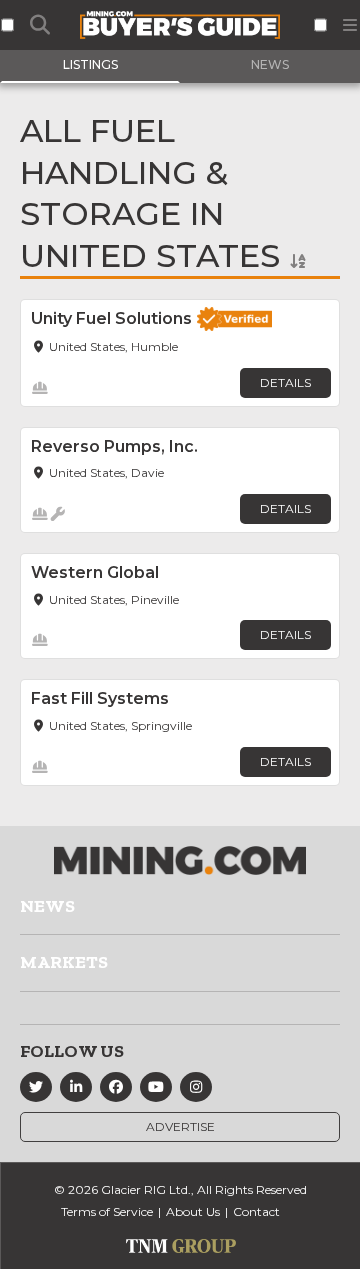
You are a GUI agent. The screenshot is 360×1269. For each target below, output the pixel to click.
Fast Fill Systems (100, 698)
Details (285, 382)
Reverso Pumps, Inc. (114, 446)
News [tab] (270, 64)
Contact (256, 1211)
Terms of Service (107, 1211)
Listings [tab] (90, 64)
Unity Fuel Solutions (111, 318)
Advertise (180, 1126)
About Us (193, 1211)
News (47, 906)
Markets (64, 962)
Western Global (95, 572)
